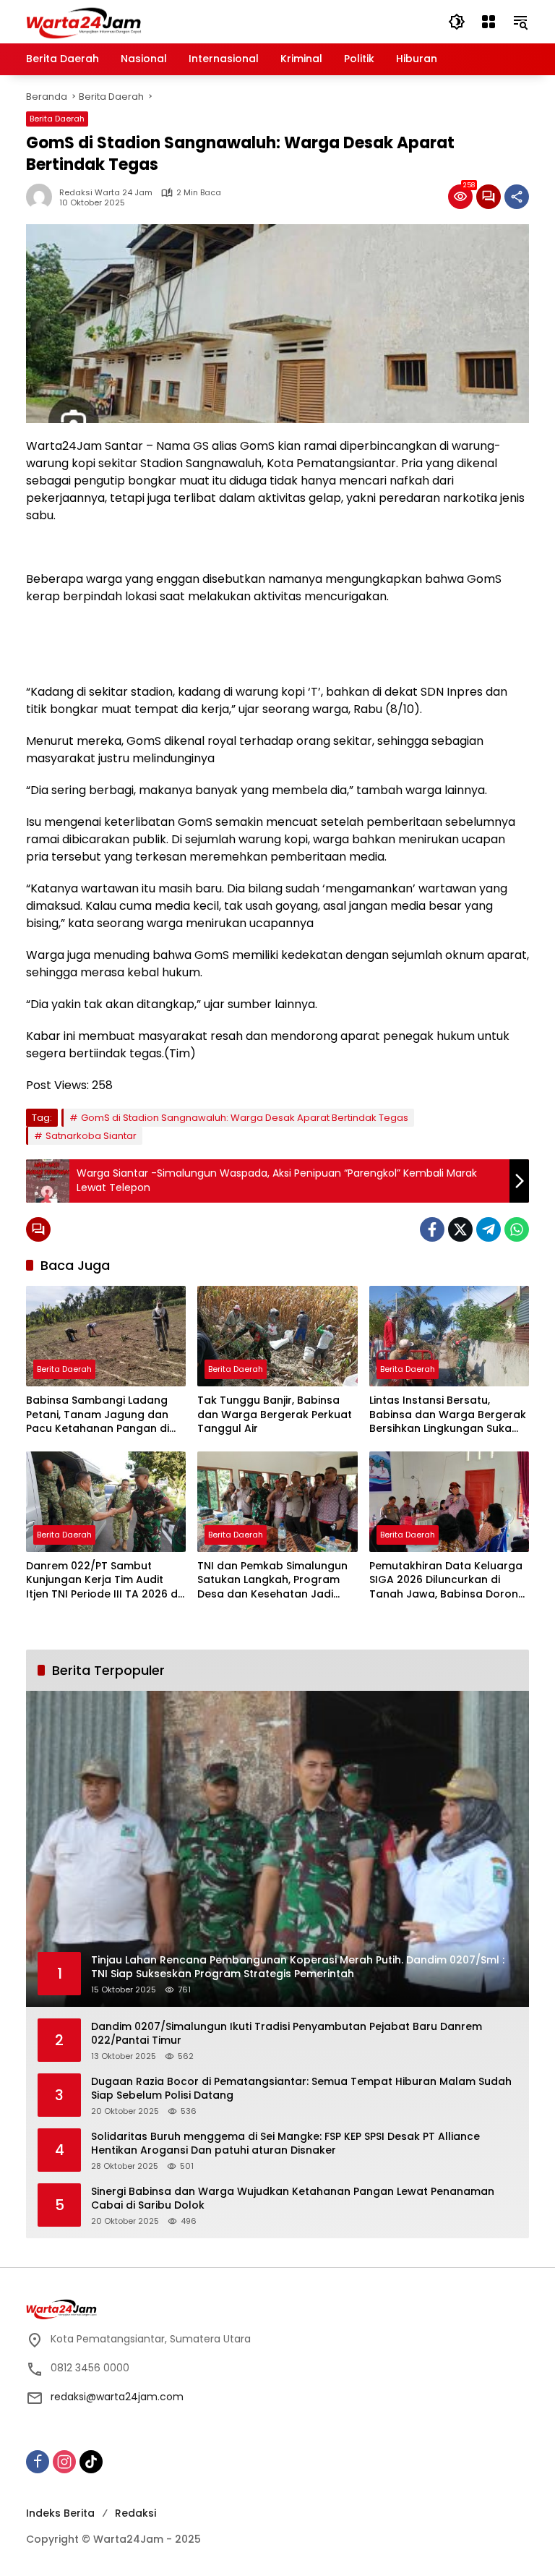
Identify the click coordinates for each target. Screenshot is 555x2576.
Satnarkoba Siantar (91, 1136)
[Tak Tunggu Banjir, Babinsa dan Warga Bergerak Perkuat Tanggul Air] (277, 1336)
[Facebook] (432, 1229)
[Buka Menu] (489, 22)
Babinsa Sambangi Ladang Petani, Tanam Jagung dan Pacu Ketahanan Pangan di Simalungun (98, 1415)
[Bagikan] (517, 197)
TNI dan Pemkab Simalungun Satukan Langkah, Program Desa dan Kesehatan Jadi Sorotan (272, 1581)
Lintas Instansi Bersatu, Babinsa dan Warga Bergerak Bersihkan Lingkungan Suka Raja (448, 1415)
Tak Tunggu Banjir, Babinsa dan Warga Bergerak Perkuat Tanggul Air (275, 1415)
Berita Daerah (57, 119)
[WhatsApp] (517, 1229)
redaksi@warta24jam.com (117, 2397)
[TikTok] (91, 2462)
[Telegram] (489, 1229)
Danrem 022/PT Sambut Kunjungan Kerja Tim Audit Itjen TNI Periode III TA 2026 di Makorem (103, 1581)
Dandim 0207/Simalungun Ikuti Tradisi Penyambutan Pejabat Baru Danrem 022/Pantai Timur (287, 2034)
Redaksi (135, 2513)
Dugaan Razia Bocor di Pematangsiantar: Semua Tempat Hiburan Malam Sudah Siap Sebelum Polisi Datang (301, 2089)
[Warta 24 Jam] (84, 21)
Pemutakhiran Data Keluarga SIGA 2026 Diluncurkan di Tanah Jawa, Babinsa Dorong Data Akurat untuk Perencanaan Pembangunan (447, 1581)
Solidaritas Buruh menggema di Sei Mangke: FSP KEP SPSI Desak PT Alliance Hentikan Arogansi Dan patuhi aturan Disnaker (285, 2144)
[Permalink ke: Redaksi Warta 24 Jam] (43, 197)
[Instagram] (64, 2462)
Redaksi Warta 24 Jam (106, 193)
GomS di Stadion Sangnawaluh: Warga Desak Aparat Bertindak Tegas (245, 1118)
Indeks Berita (60, 2513)
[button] (457, 22)
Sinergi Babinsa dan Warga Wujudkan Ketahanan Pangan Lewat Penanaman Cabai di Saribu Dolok (293, 2199)
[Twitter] (460, 1229)
